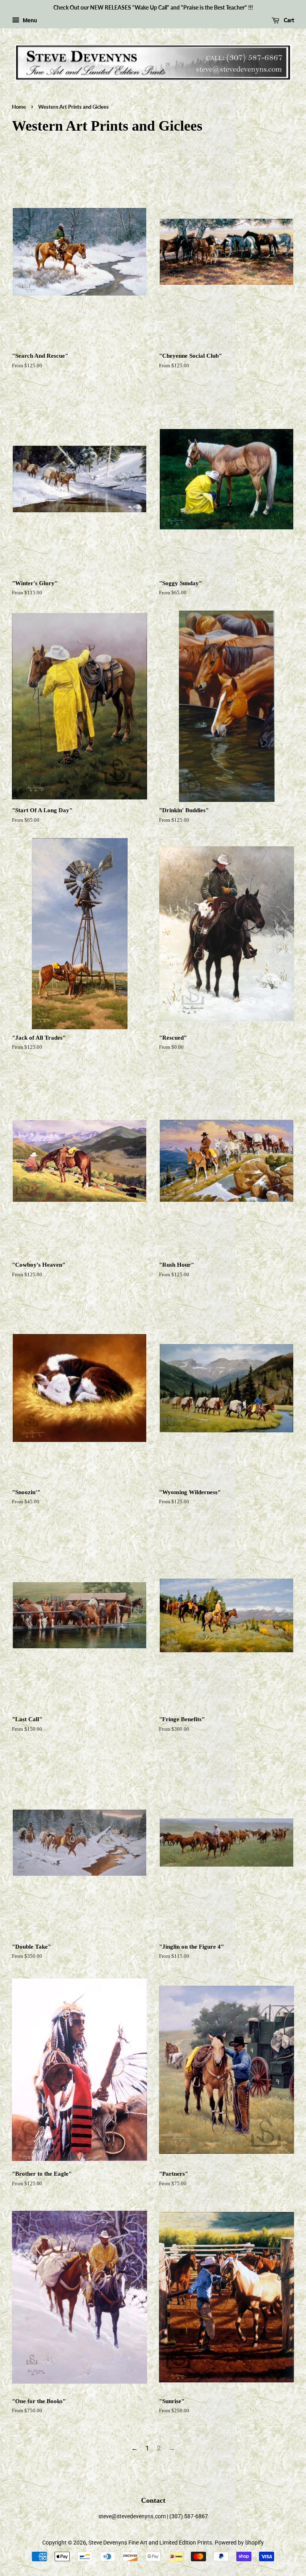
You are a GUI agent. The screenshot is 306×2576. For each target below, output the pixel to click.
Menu (29, 20)
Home (19, 107)
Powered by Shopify (239, 2543)
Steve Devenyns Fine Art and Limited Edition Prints (150, 2543)
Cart (288, 20)
